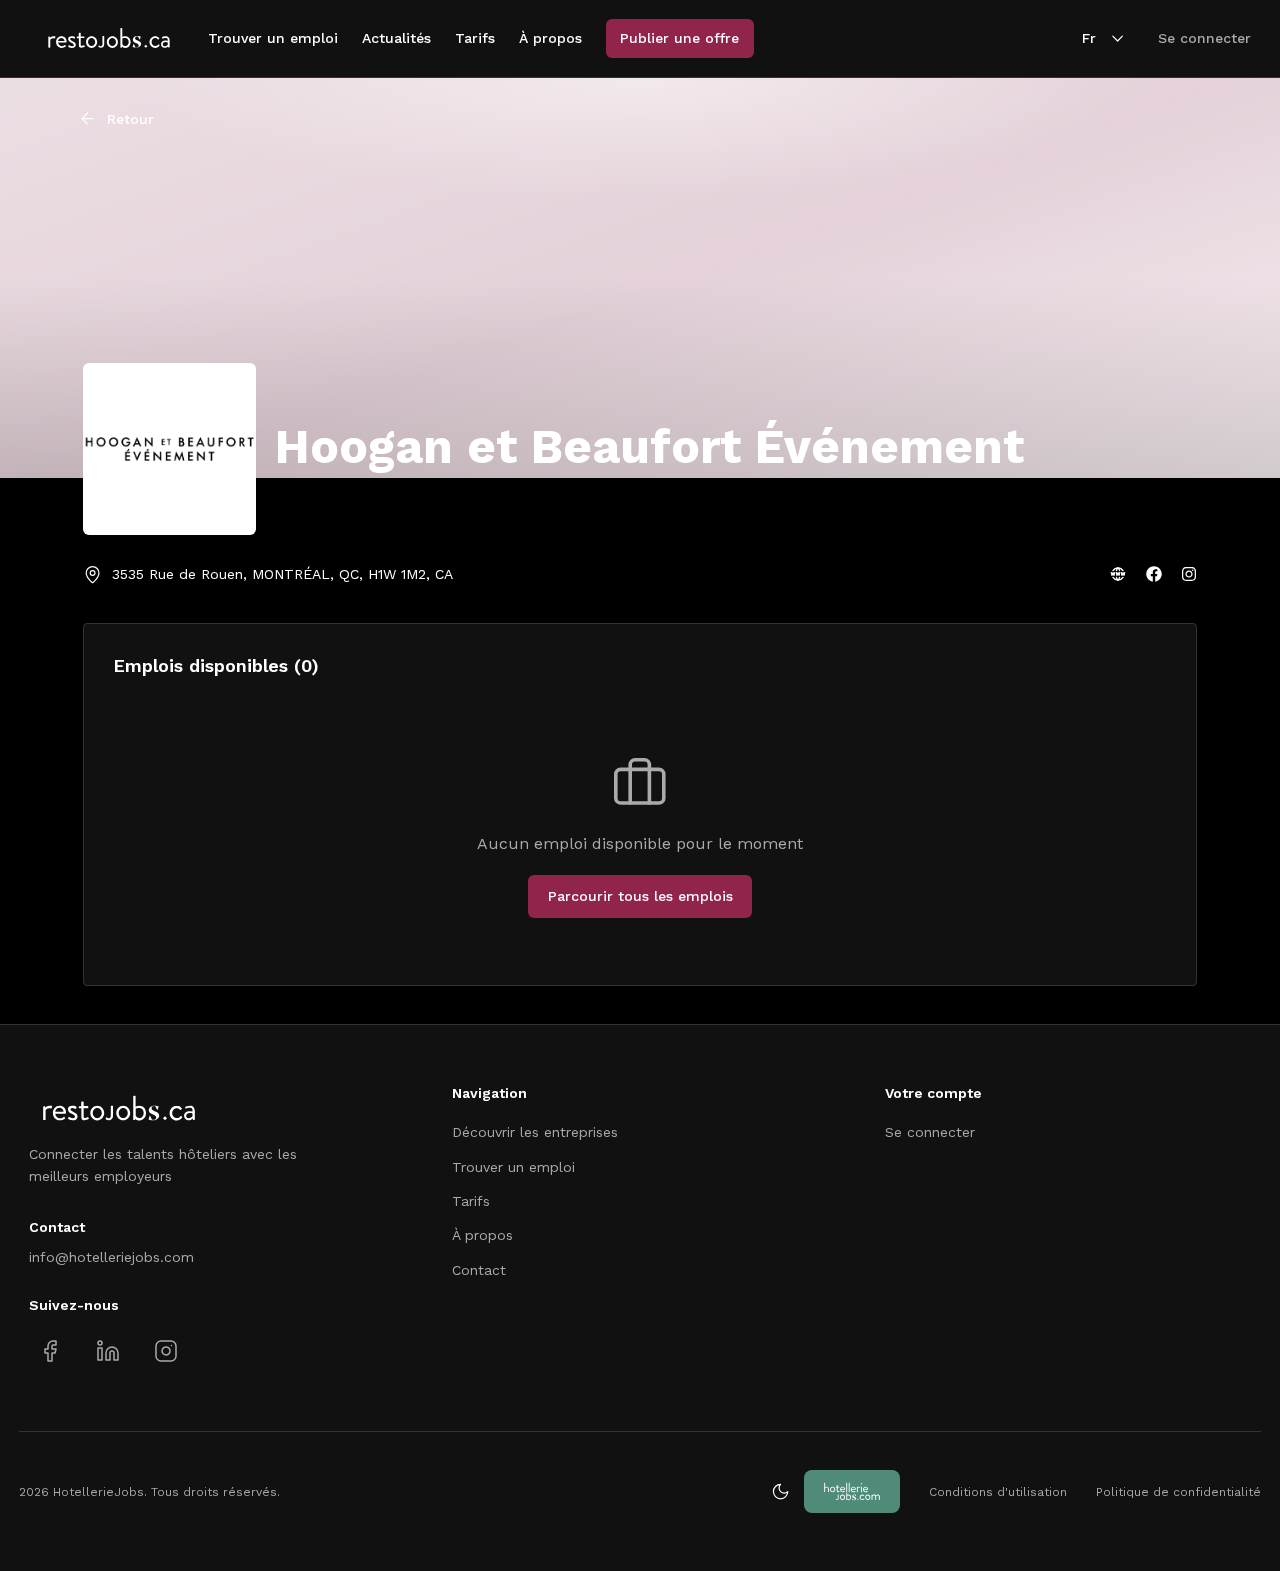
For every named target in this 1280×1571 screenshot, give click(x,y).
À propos (550, 38)
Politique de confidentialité (1178, 1492)
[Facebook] (1154, 574)
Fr (1089, 38)
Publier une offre (679, 38)
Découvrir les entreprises (535, 1132)
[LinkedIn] (107, 1351)
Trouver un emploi (273, 38)
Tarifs (475, 38)
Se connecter (1204, 38)
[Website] (1118, 574)
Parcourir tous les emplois (640, 896)
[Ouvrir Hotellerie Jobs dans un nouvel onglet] (852, 1491)
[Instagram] (1189, 574)
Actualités (396, 38)
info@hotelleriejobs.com (111, 1257)
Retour (130, 119)
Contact (479, 1270)
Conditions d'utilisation (998, 1492)
